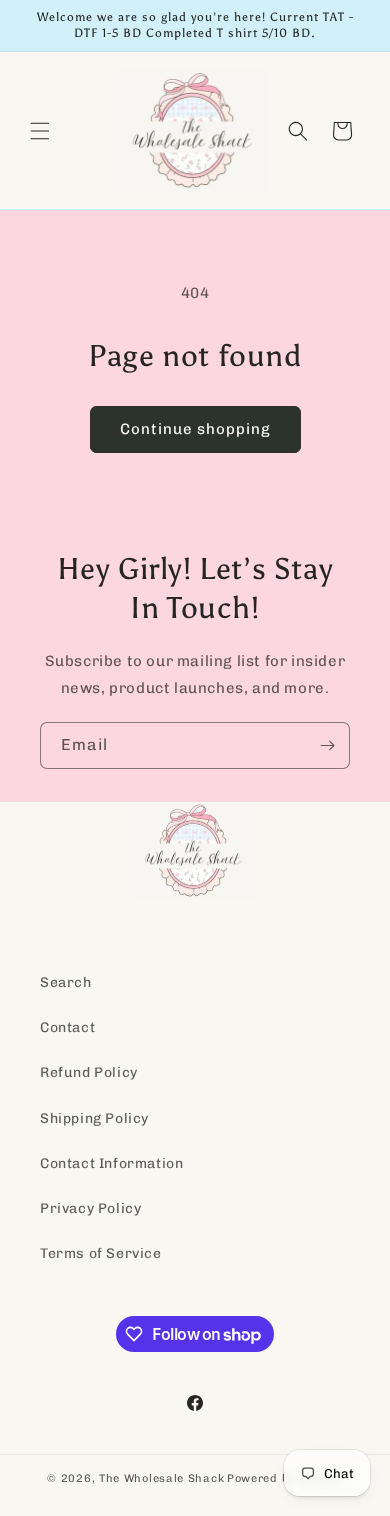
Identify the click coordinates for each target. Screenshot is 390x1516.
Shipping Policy (94, 1118)
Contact (67, 1027)
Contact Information (111, 1163)
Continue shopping (195, 429)
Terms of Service (101, 1253)
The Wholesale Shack (161, 1478)
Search (66, 982)
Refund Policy (89, 1072)
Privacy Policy (90, 1208)
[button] (40, 131)
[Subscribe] (327, 745)
